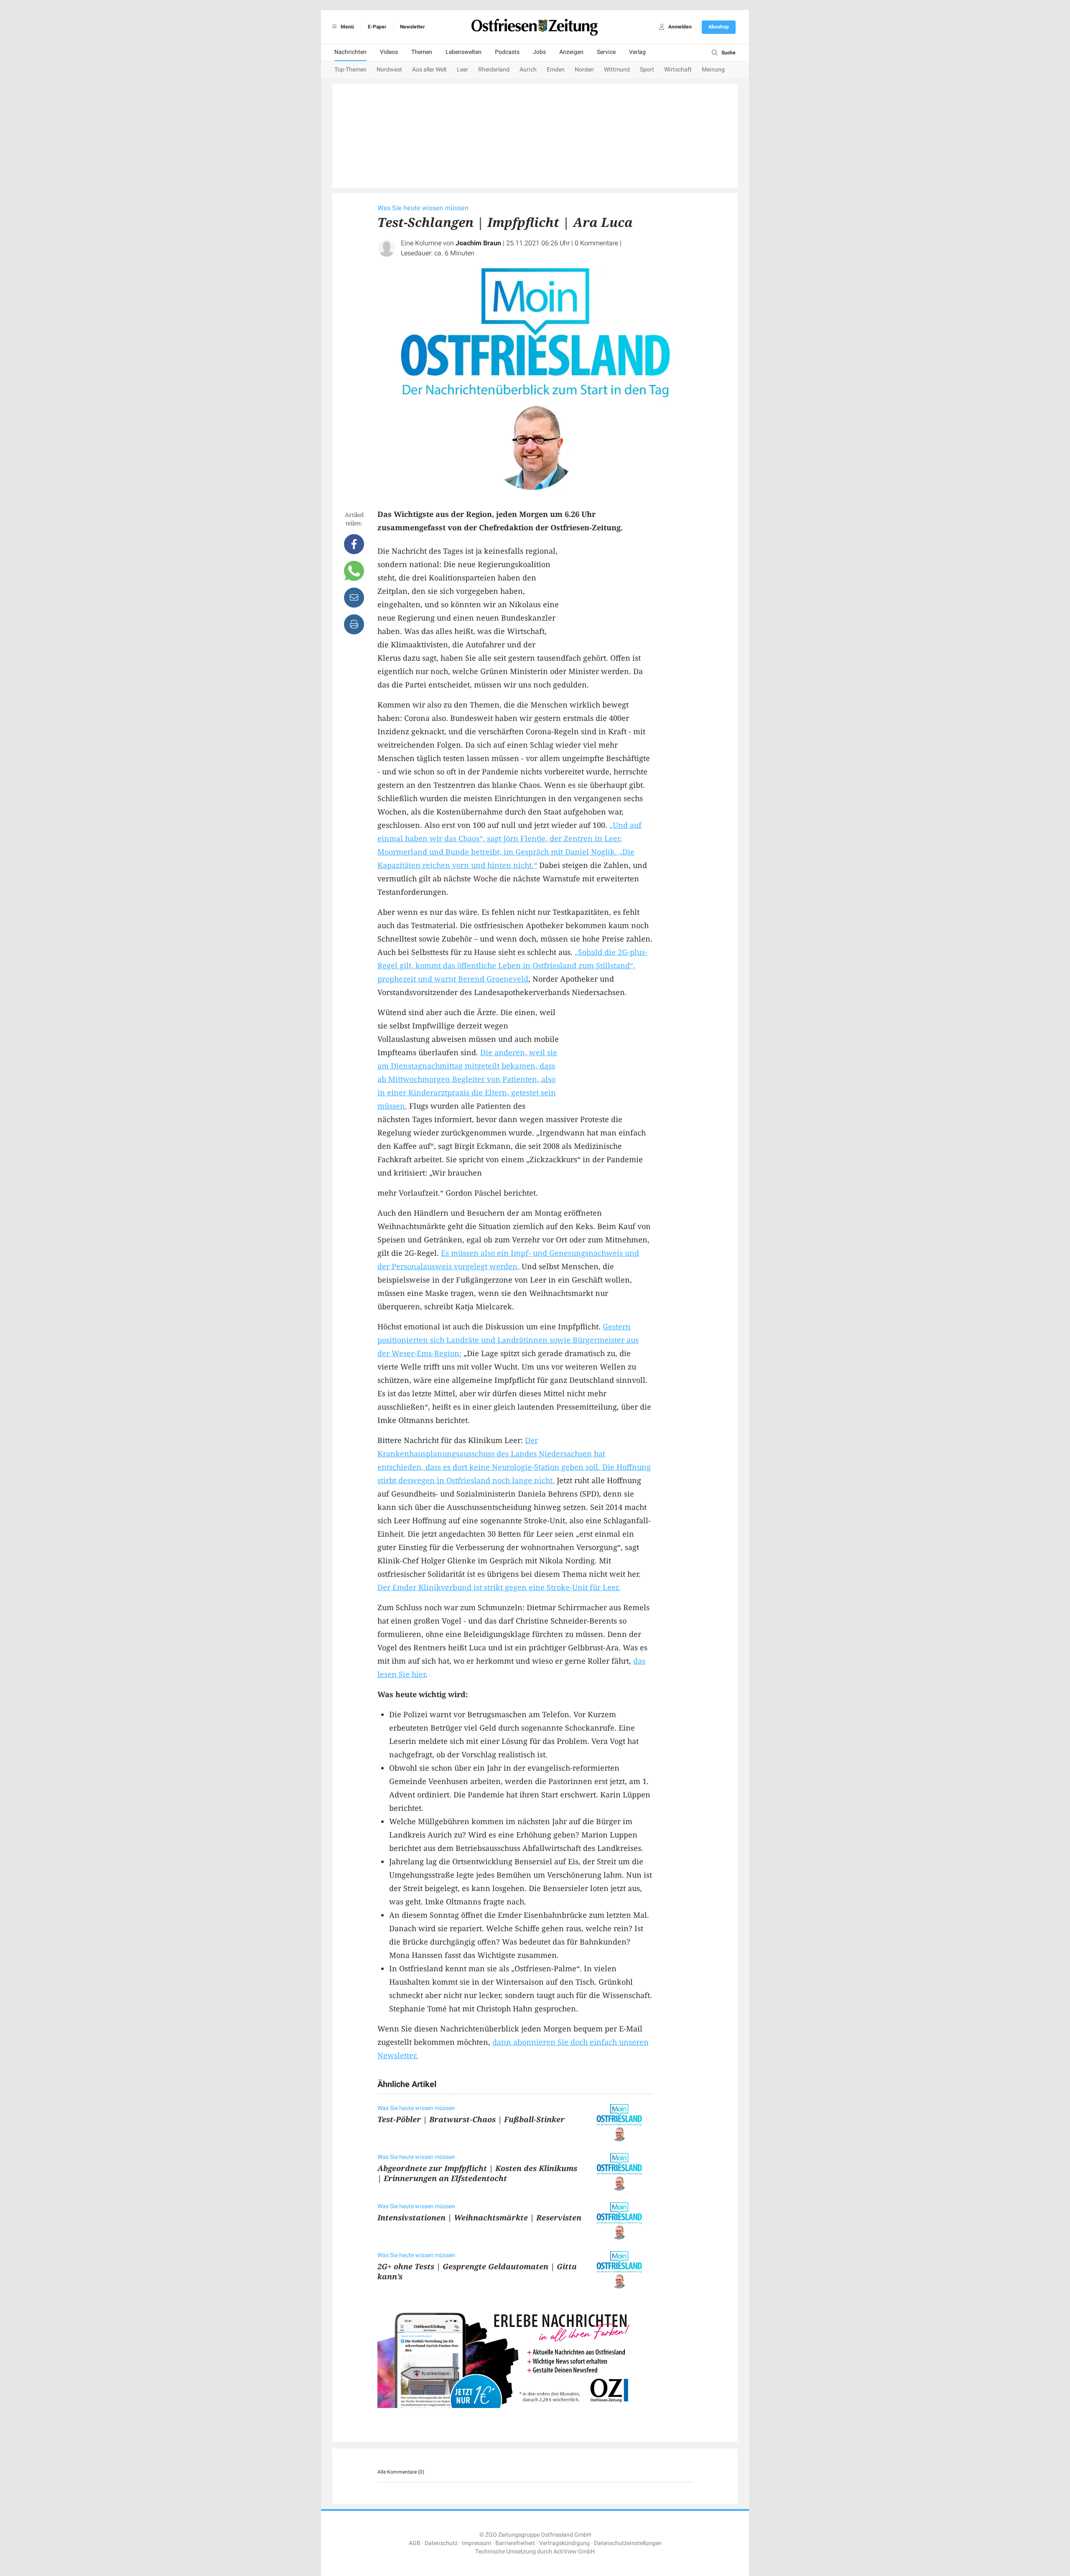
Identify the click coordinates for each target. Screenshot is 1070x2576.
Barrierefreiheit (515, 2543)
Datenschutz (441, 2543)
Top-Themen (350, 70)
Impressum (476, 2543)
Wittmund (617, 70)
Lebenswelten (464, 52)
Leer (462, 70)
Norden (584, 70)
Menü (347, 27)
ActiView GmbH (574, 2552)
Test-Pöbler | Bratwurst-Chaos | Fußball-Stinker (471, 2119)
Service (606, 52)
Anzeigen (571, 52)
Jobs (539, 52)
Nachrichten (350, 52)
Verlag (637, 52)
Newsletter (412, 27)
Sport (647, 70)
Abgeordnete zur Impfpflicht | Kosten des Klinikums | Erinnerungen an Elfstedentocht (477, 2173)
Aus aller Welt (429, 70)
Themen (422, 52)
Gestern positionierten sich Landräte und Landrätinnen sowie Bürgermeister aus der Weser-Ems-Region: (508, 1340)
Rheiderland (494, 70)
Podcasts (507, 52)
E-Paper (377, 27)
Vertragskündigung (564, 2543)
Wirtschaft (678, 70)
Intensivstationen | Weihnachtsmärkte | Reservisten (479, 2217)
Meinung (713, 70)
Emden (556, 70)
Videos (389, 52)
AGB (415, 2543)
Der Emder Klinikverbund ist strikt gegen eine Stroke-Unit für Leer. (499, 1587)
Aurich (528, 70)
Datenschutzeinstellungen (628, 2543)
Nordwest (389, 70)
